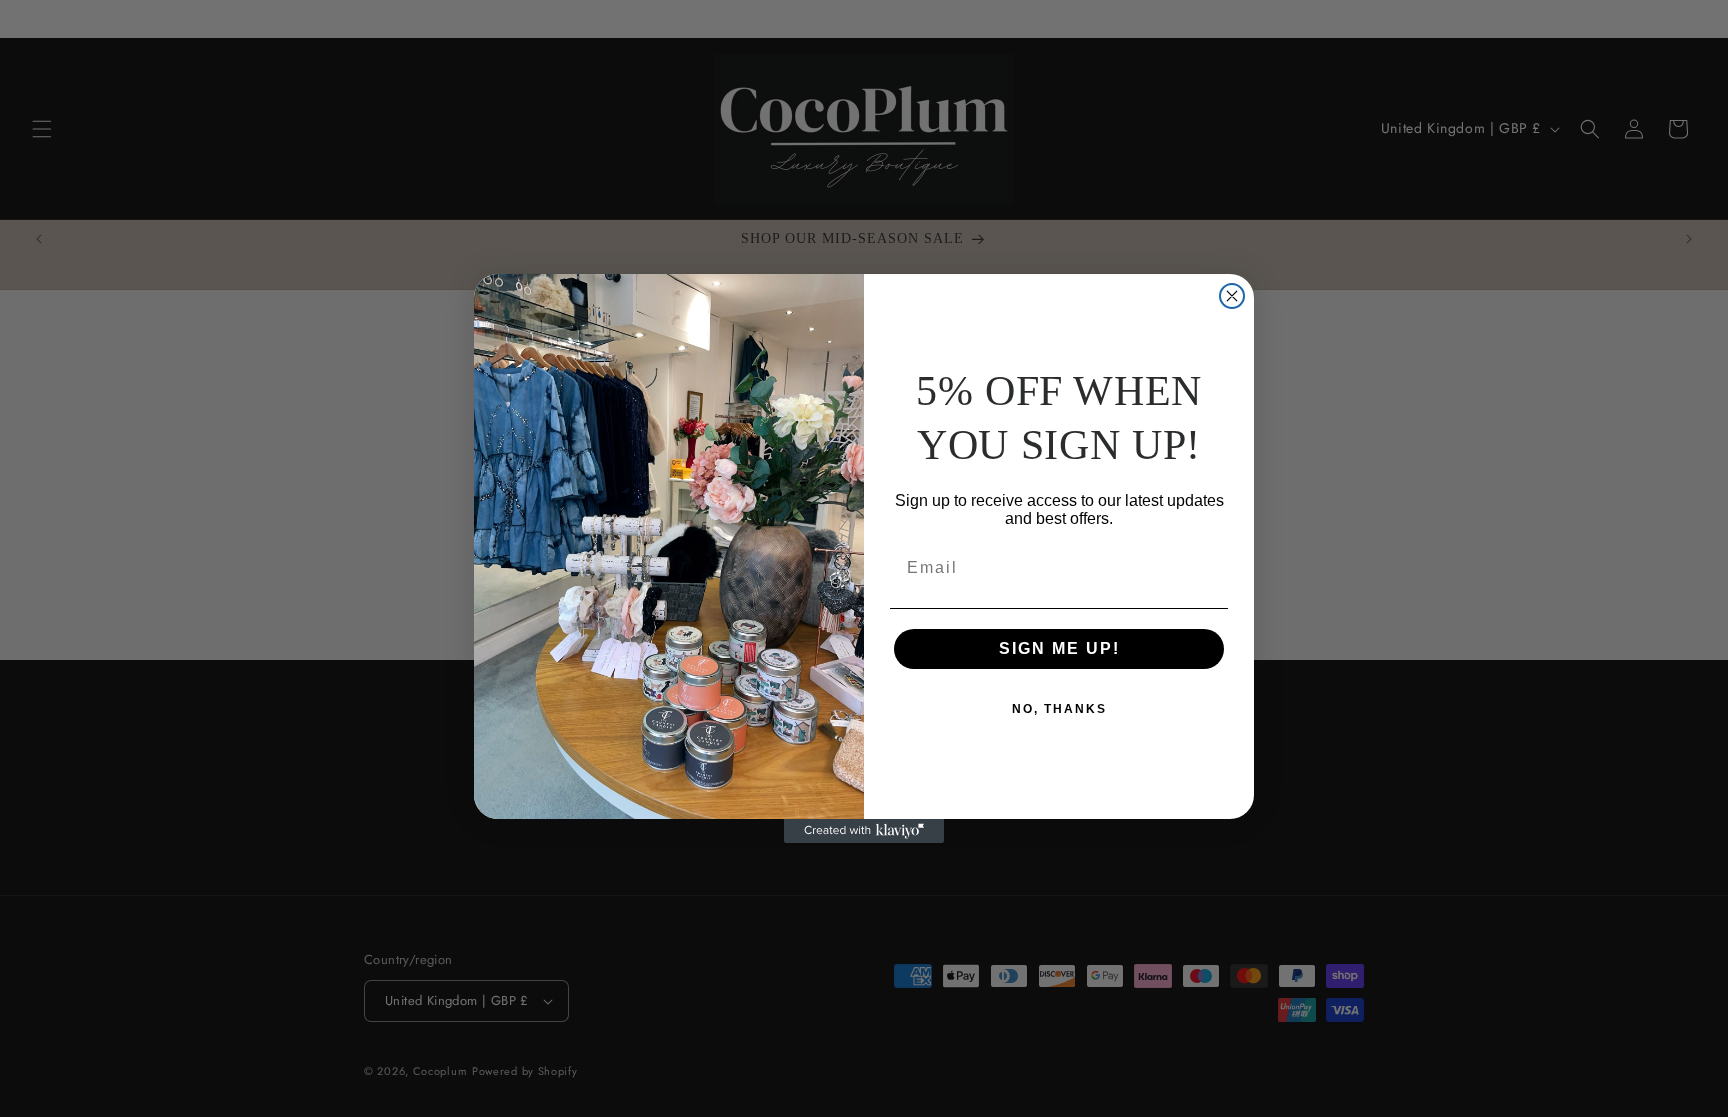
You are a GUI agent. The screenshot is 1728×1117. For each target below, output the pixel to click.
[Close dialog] (1232, 296)
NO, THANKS (1059, 709)
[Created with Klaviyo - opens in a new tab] (864, 831)
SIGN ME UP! (1059, 648)
